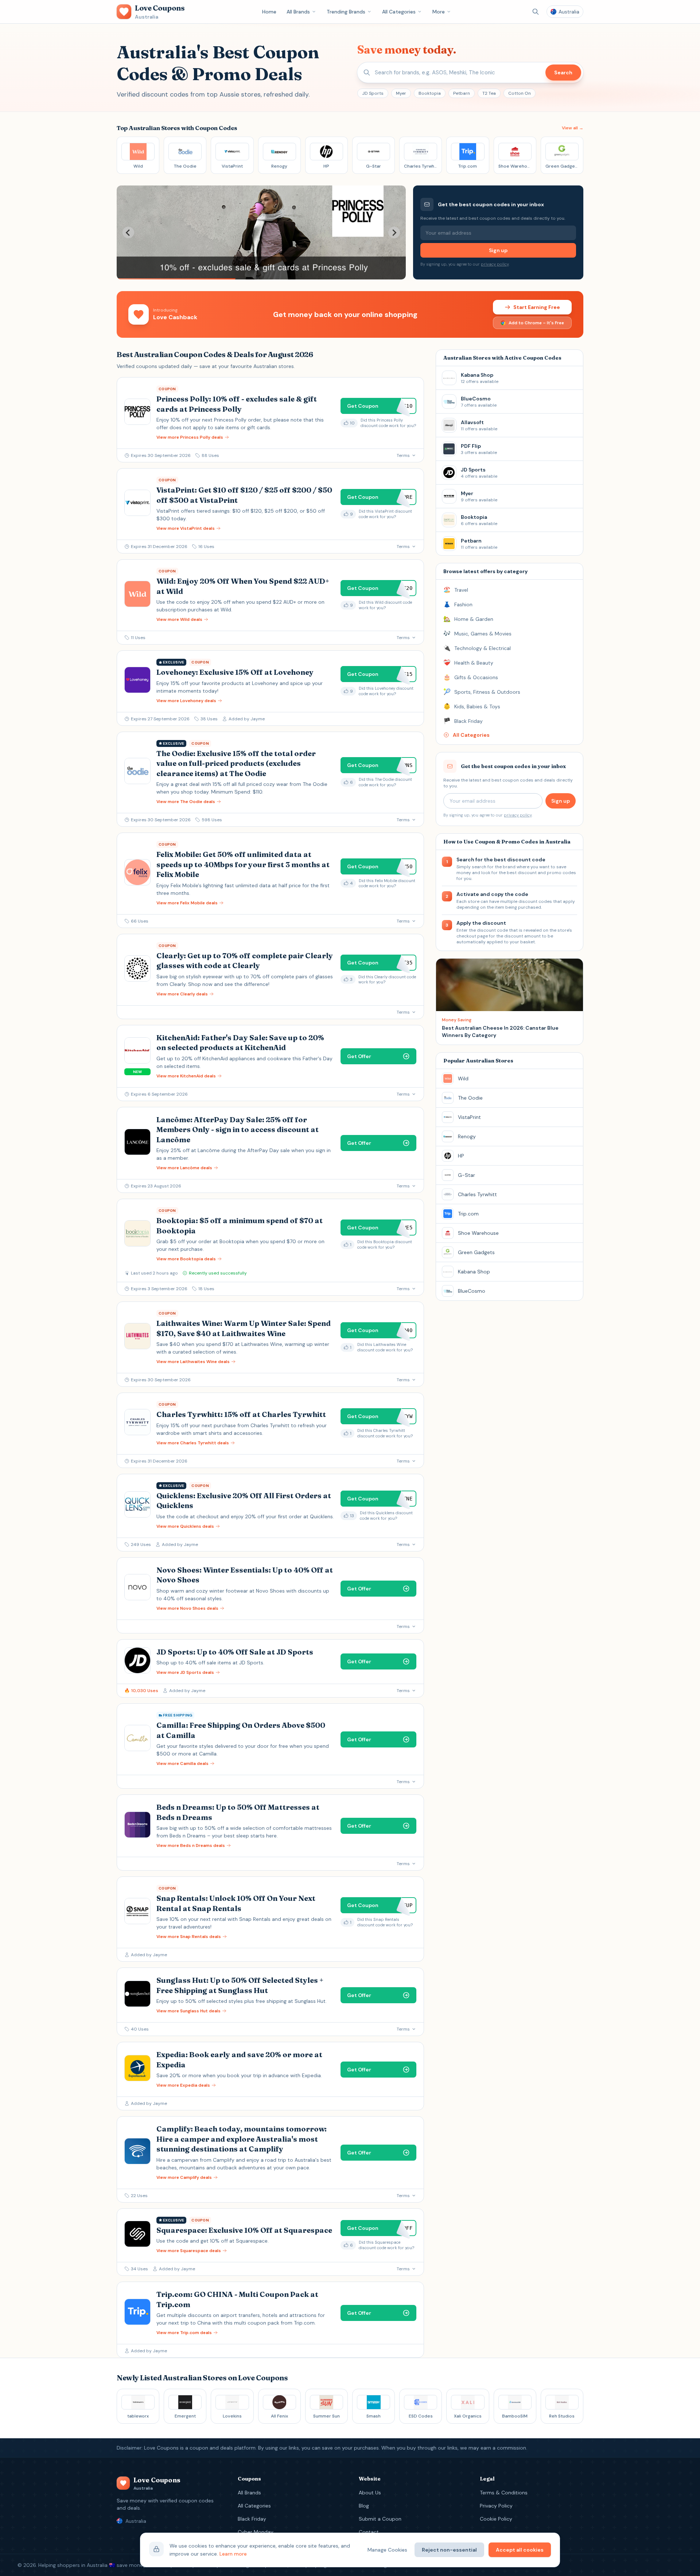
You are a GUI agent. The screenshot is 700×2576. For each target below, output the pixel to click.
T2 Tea (489, 93)
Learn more (233, 2554)
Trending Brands (346, 12)
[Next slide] (394, 232)
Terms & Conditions (504, 2493)
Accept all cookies (520, 2550)
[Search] (536, 12)
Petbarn (462, 93)
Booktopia (430, 93)
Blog (364, 2506)
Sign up (498, 250)
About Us (370, 2493)
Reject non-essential (449, 2550)
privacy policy (495, 264)
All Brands (298, 12)
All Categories (399, 12)
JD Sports (373, 93)
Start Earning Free (537, 307)
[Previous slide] (128, 232)
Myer (401, 93)
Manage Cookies (387, 2550)
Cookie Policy (496, 2519)
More (439, 12)
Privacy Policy (496, 2506)
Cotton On (520, 93)
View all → (573, 128)
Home (269, 12)
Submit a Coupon (380, 2519)
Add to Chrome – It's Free (536, 323)
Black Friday (252, 2519)
